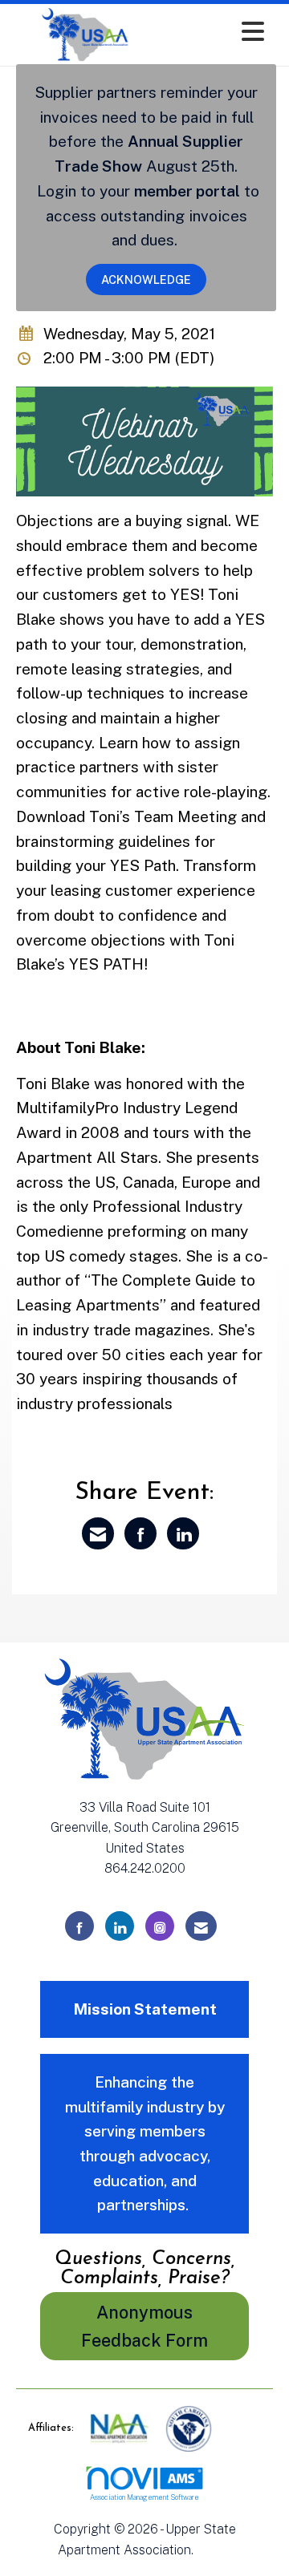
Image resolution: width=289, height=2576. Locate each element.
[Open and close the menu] (216, 32)
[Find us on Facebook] (79, 1926)
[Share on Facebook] (140, 1533)
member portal (187, 191)
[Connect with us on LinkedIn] (120, 1926)
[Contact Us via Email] (201, 1926)
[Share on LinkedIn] (183, 1533)
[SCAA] (189, 2428)
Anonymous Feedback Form (144, 2326)
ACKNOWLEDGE (146, 279)
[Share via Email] (98, 1533)
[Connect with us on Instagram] (160, 1926)
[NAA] (121, 2428)
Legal (214, 2550)
